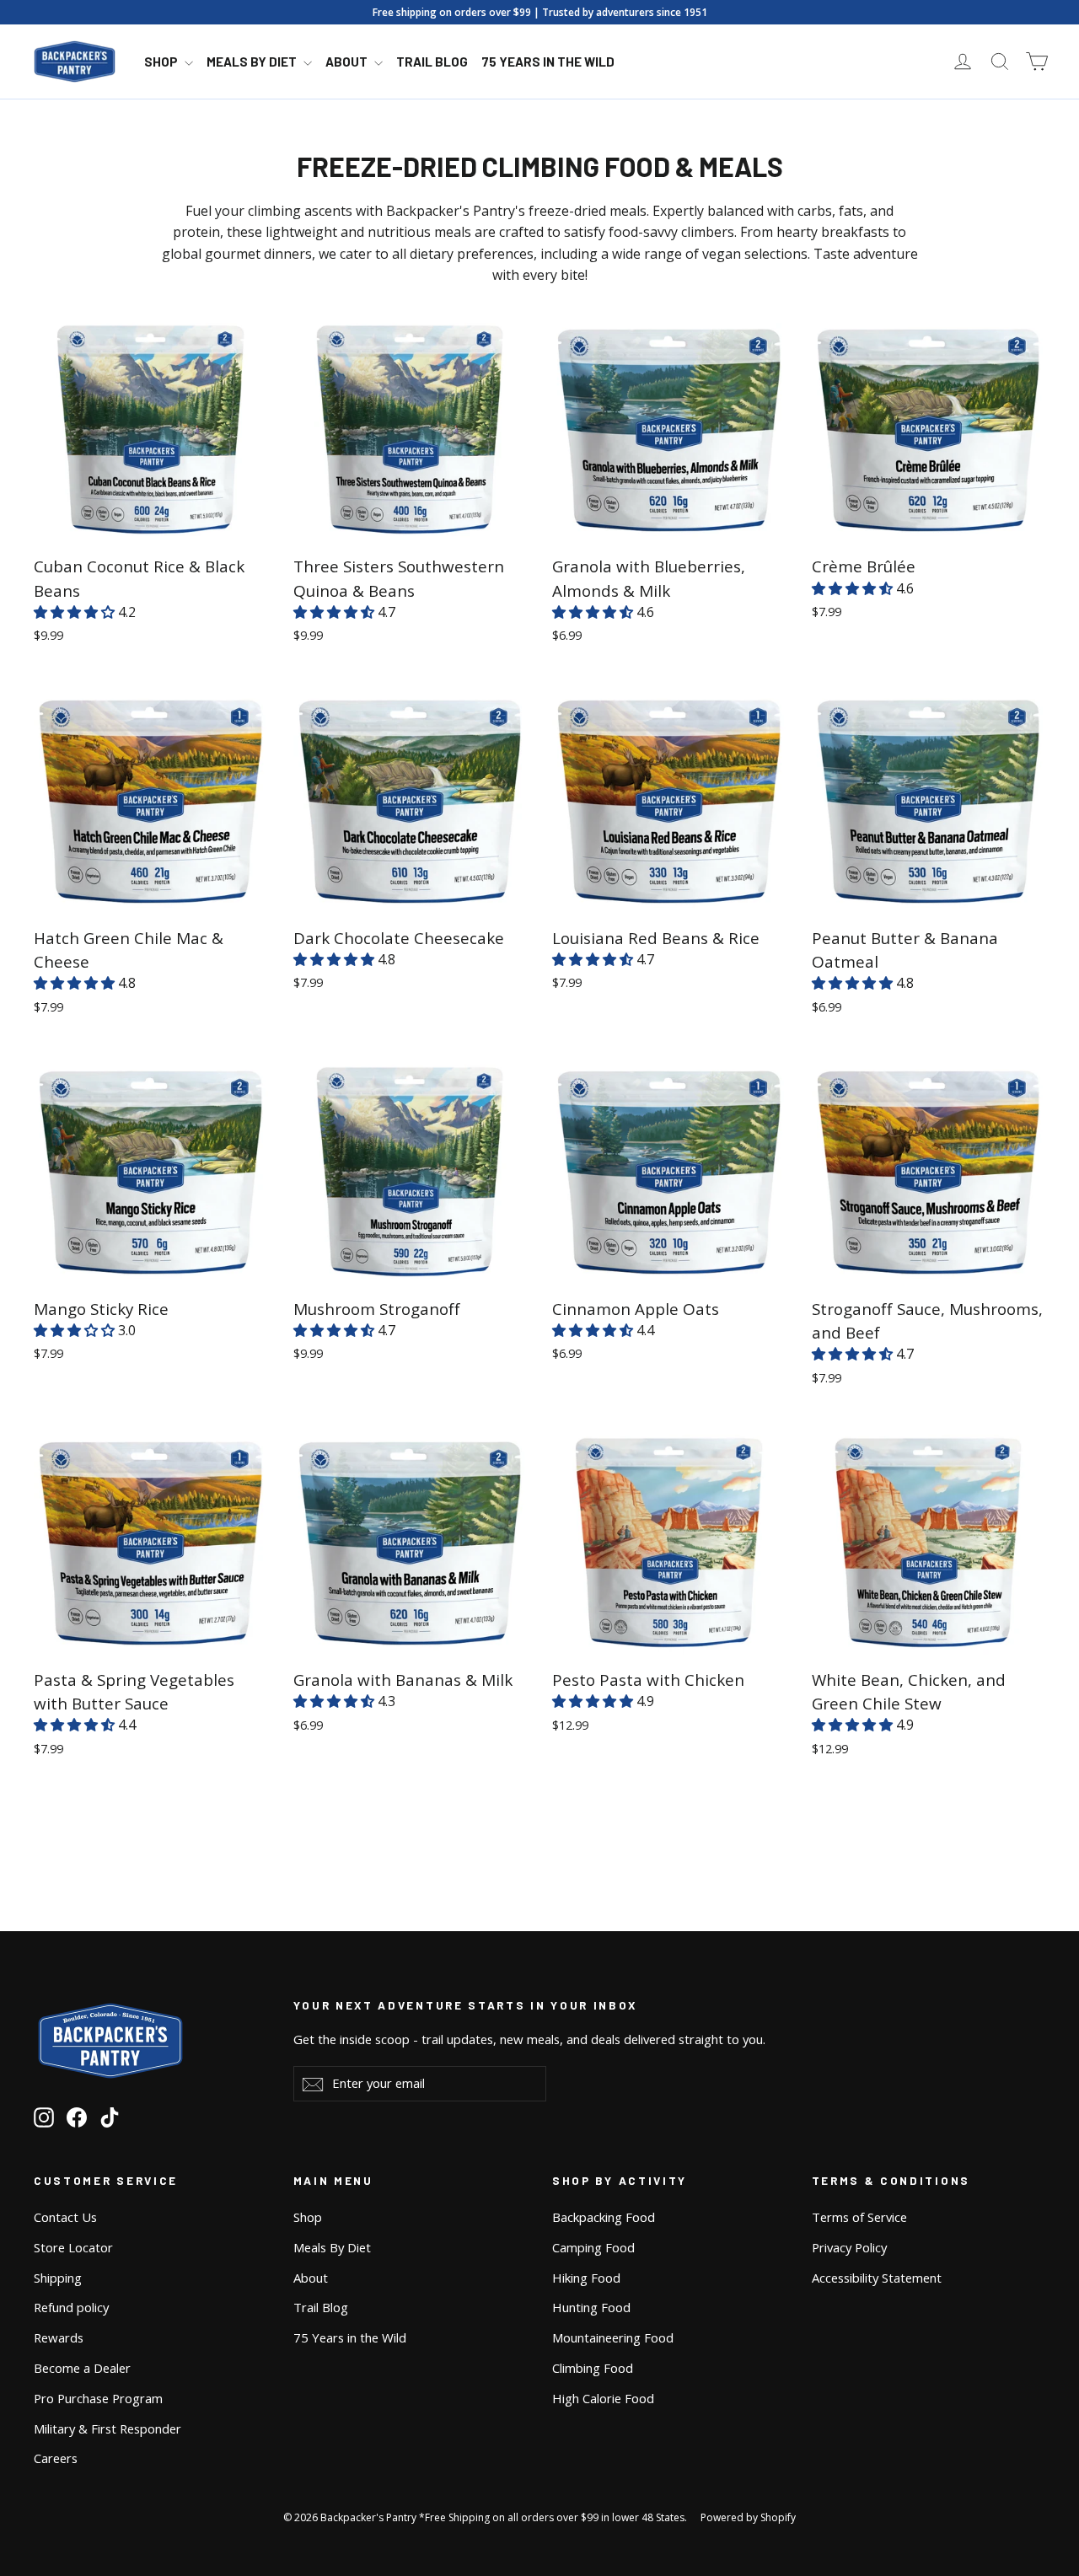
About (348, 62)
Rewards (59, 2337)
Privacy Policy (849, 2247)
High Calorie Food (603, 2398)
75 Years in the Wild (548, 62)
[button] (76, 612)
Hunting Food (591, 2307)
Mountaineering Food (613, 2337)
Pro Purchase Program (98, 2398)
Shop (162, 62)
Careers (56, 2458)
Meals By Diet (253, 62)
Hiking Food (586, 2278)
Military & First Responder (107, 2428)
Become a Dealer (82, 2368)
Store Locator (73, 2247)
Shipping (58, 2278)
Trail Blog (432, 62)
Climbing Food (593, 2368)
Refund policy (71, 2307)
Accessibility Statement (877, 2278)
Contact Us (65, 2217)
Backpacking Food (604, 2217)
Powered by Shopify (748, 2517)
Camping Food (593, 2247)
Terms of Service (859, 2217)
